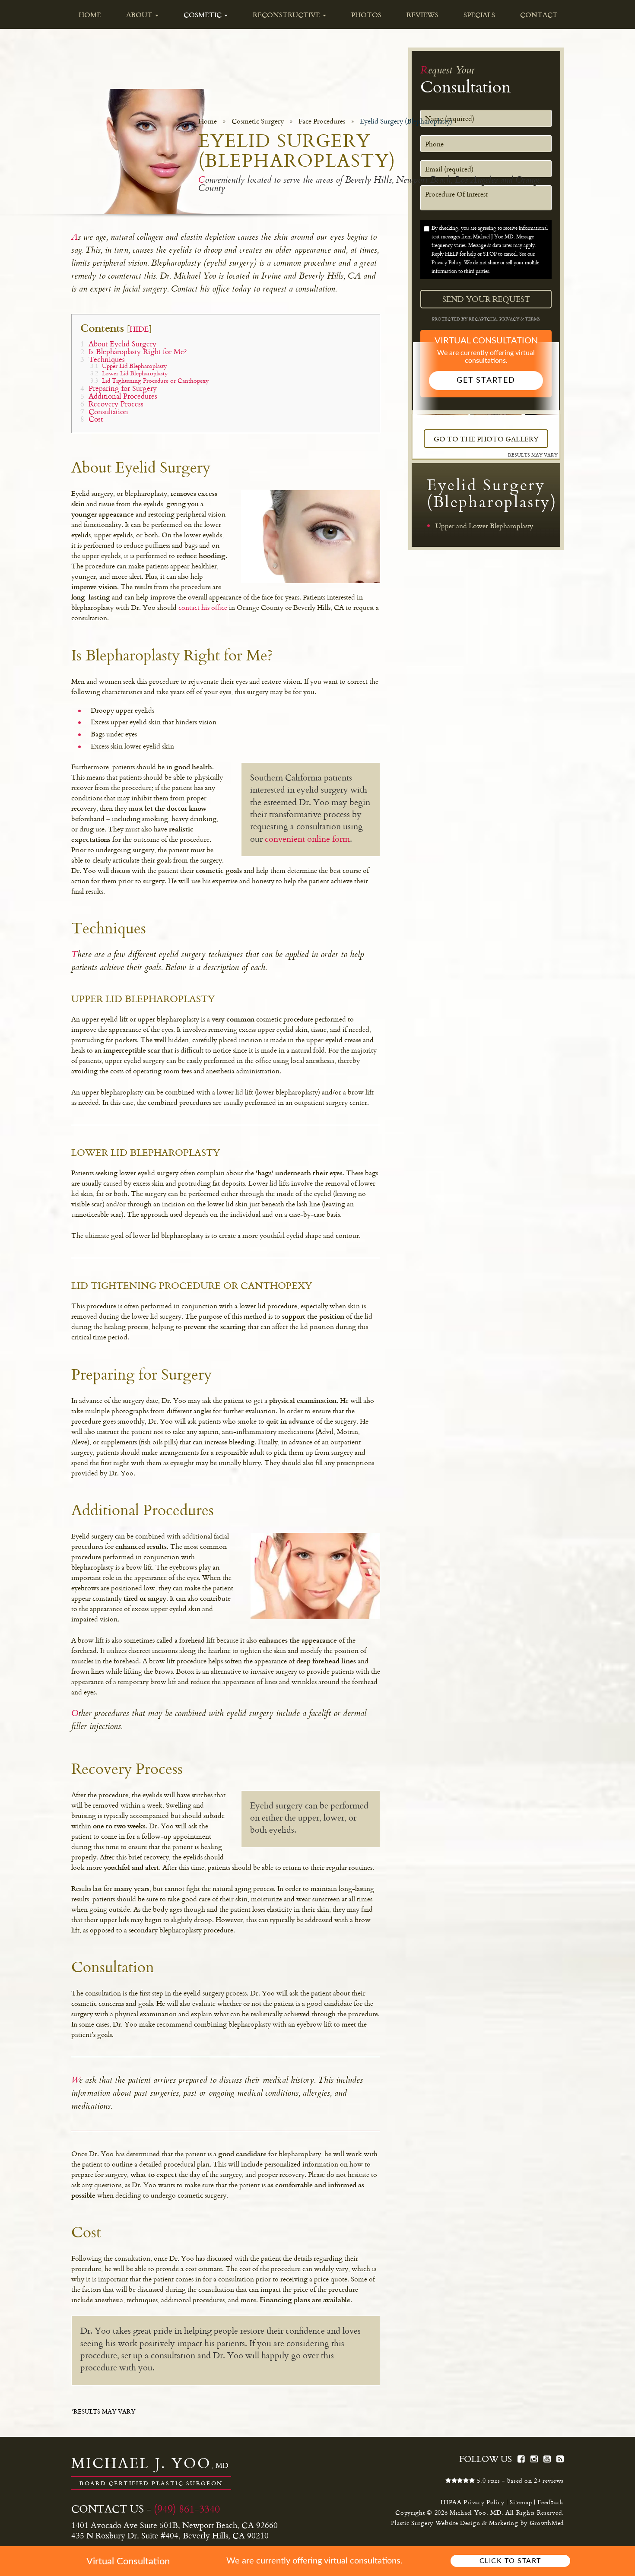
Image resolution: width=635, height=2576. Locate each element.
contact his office (203, 607)
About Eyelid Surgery (118, 344)
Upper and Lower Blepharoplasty (484, 526)
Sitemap (521, 2502)
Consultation (104, 411)
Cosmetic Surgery (258, 121)
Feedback (551, 2502)
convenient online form (307, 839)
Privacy (510, 319)
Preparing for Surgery (119, 388)
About (140, 15)
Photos (366, 15)
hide (139, 329)
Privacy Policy (446, 262)
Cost (92, 419)
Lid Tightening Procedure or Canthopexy (149, 380)
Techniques (103, 359)
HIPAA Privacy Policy (472, 2502)
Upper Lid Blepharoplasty (129, 366)
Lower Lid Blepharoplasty (129, 373)
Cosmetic (203, 15)
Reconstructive (287, 15)
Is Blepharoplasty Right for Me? (133, 351)
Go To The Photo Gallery (486, 439)
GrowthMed (547, 2523)
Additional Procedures (119, 396)
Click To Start (510, 2561)
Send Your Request (486, 299)
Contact (539, 15)
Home (90, 15)
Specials (479, 15)
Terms (532, 319)
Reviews (422, 15)
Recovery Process (112, 404)
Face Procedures (322, 121)
